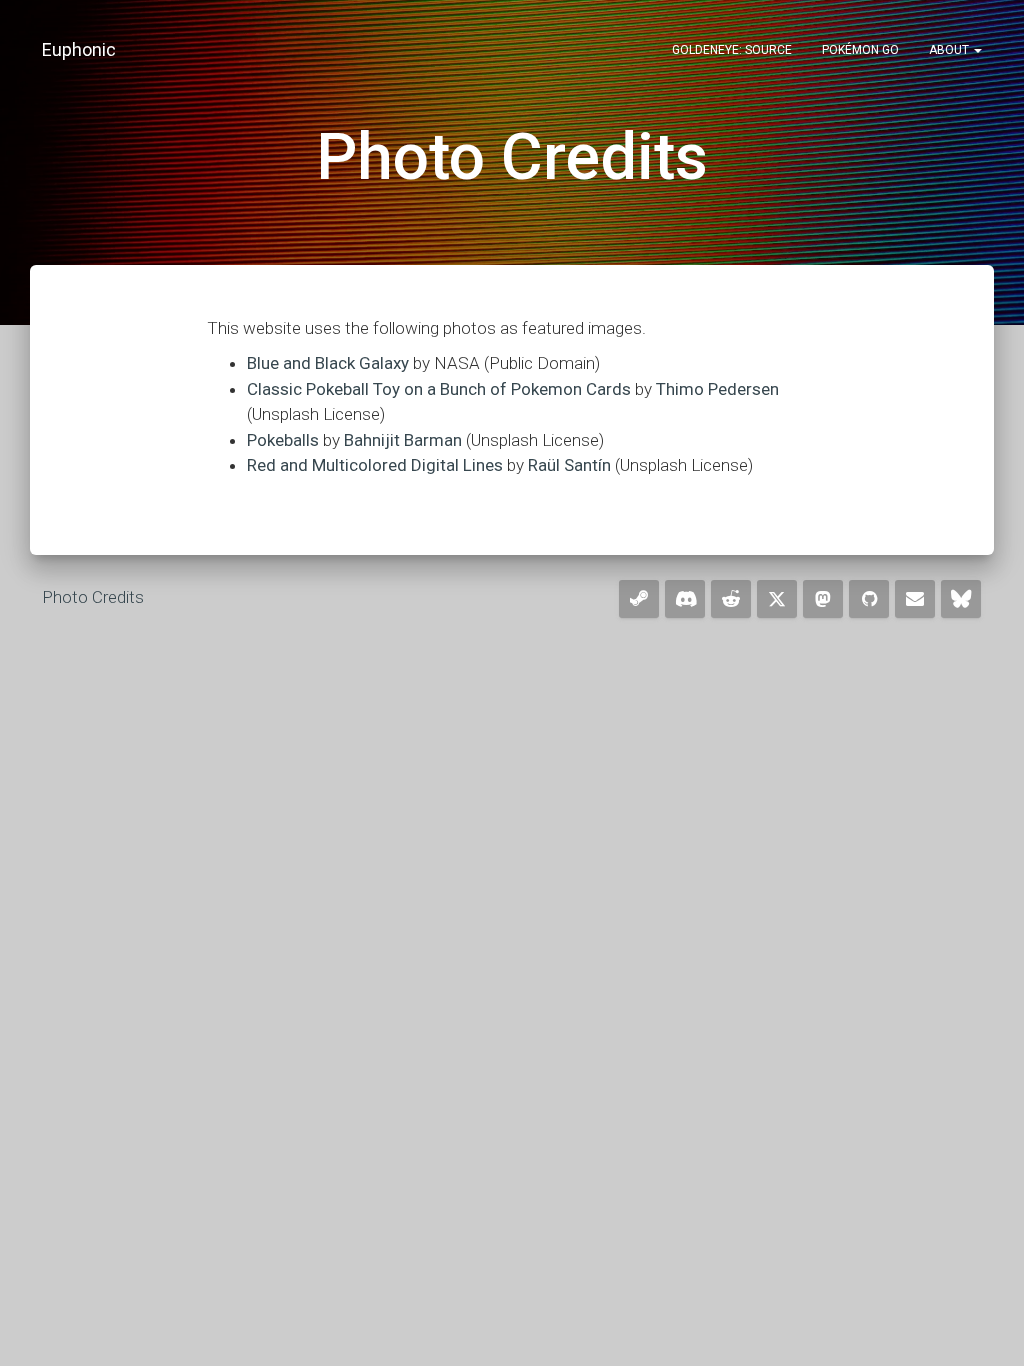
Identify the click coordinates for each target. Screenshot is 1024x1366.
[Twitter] (777, 599)
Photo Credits (93, 597)
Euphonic (79, 49)
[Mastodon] (823, 599)
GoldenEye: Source (732, 50)
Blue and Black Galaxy (328, 363)
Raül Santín (569, 465)
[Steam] (639, 599)
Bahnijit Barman (403, 440)
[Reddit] (731, 599)
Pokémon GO (860, 50)
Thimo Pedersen (717, 389)
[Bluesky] (961, 599)
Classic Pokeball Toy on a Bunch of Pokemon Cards (439, 389)
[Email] (915, 599)
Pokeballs (283, 440)
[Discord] (685, 599)
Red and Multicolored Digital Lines (375, 465)
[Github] (869, 599)
